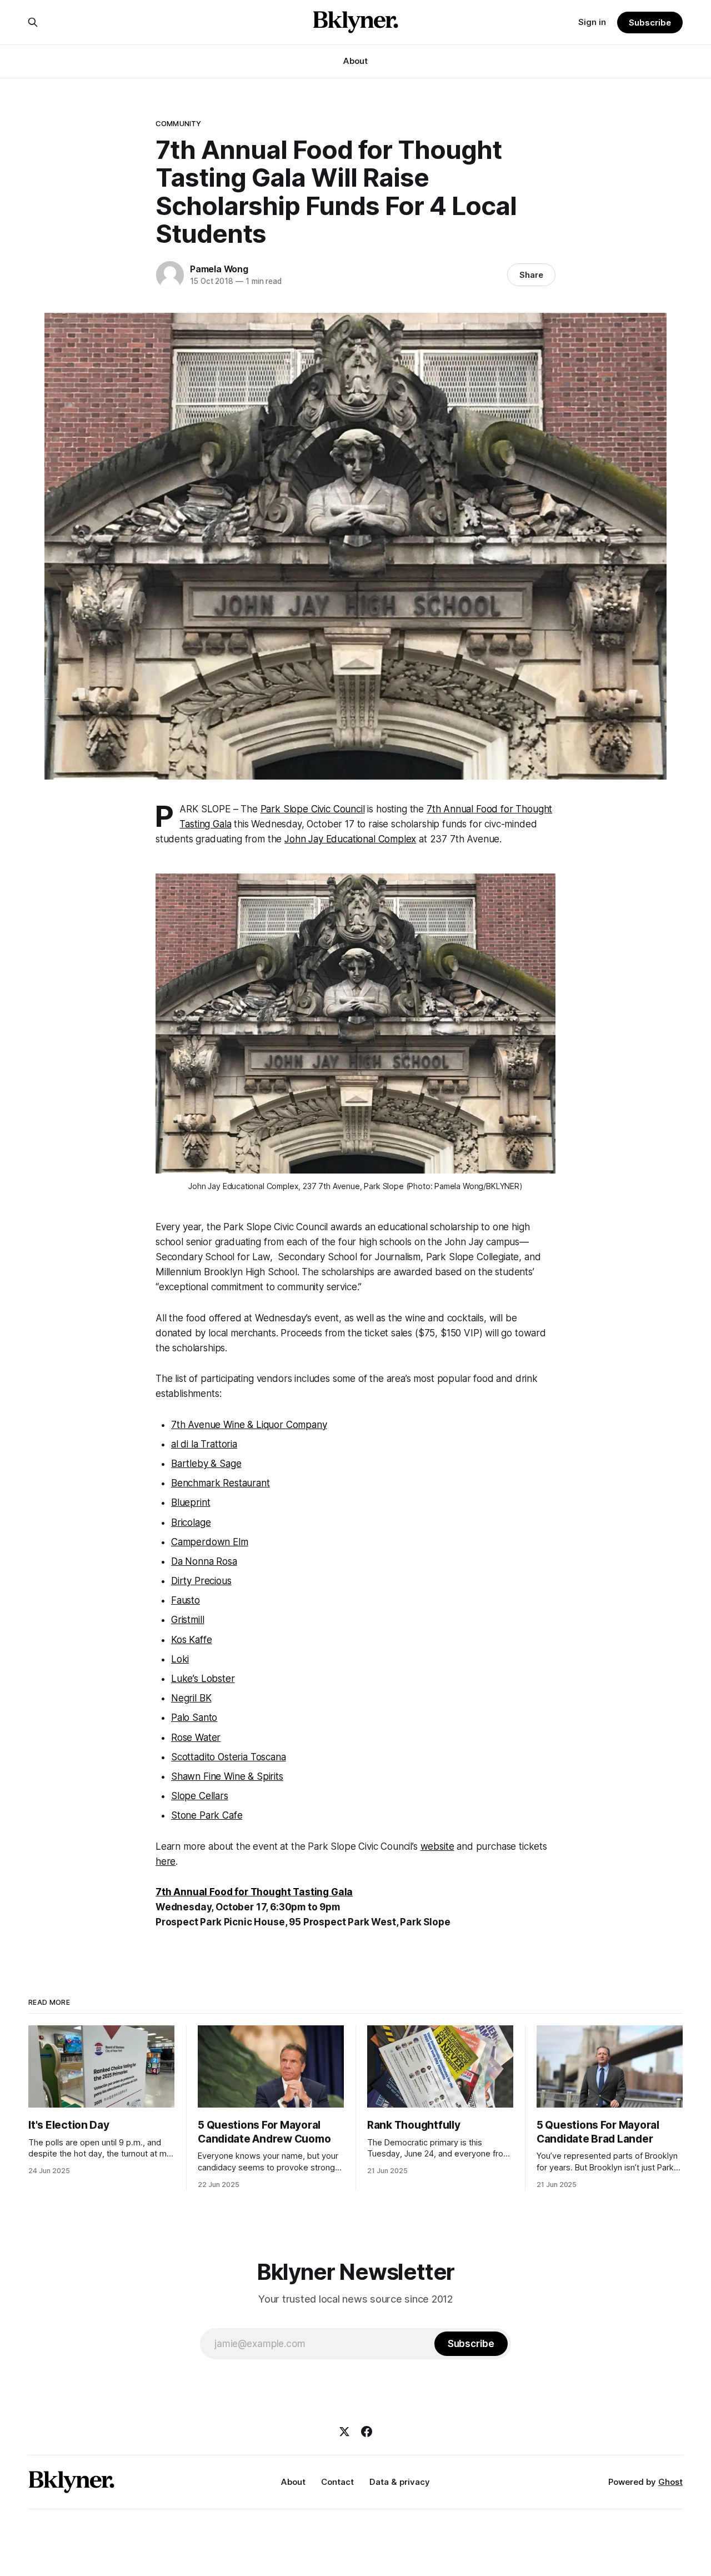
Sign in (592, 22)
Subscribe (650, 23)
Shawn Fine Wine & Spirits (227, 1776)
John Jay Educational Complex (350, 839)
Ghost (670, 2482)
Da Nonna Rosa (204, 1561)
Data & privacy (400, 2482)
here (166, 1861)
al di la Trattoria (204, 1444)
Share (531, 275)
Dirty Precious (201, 1581)
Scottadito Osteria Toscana (229, 1757)
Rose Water (196, 1738)
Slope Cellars (200, 1796)
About (355, 61)
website (437, 1846)
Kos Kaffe (191, 1640)
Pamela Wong (219, 269)
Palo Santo (194, 1718)
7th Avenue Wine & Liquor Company (249, 1425)
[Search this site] (33, 22)
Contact (337, 2482)
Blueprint (191, 1502)
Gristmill (187, 1620)
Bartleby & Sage (206, 1464)
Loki (180, 1659)
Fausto (186, 1600)
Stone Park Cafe (207, 1815)
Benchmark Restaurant (221, 1483)
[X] (344, 2432)
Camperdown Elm (210, 1542)
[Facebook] (367, 2432)
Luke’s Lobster (203, 1679)
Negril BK (191, 1698)
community (178, 123)
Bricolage (191, 1522)
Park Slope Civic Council (313, 809)
